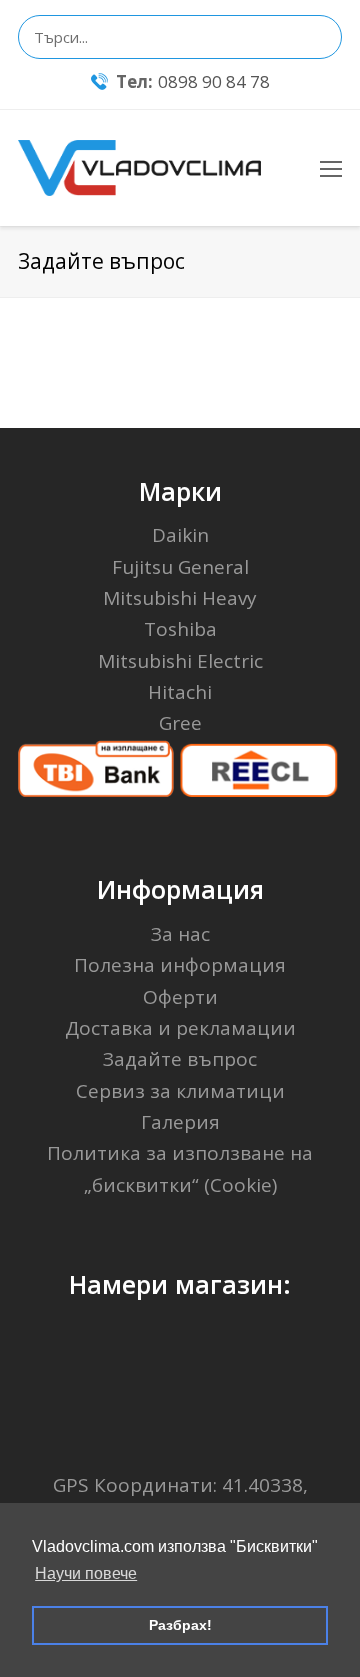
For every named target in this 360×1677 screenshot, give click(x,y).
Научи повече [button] (86, 1573)
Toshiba (180, 629)
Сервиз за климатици (180, 1091)
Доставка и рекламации (180, 1028)
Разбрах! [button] (180, 1625)
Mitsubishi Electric (180, 661)
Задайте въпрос (180, 1059)
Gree (180, 723)
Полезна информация (180, 965)
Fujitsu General (180, 567)
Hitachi (180, 692)
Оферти (180, 997)
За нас (180, 934)
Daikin (180, 535)
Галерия (180, 1122)
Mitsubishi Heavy (180, 598)
